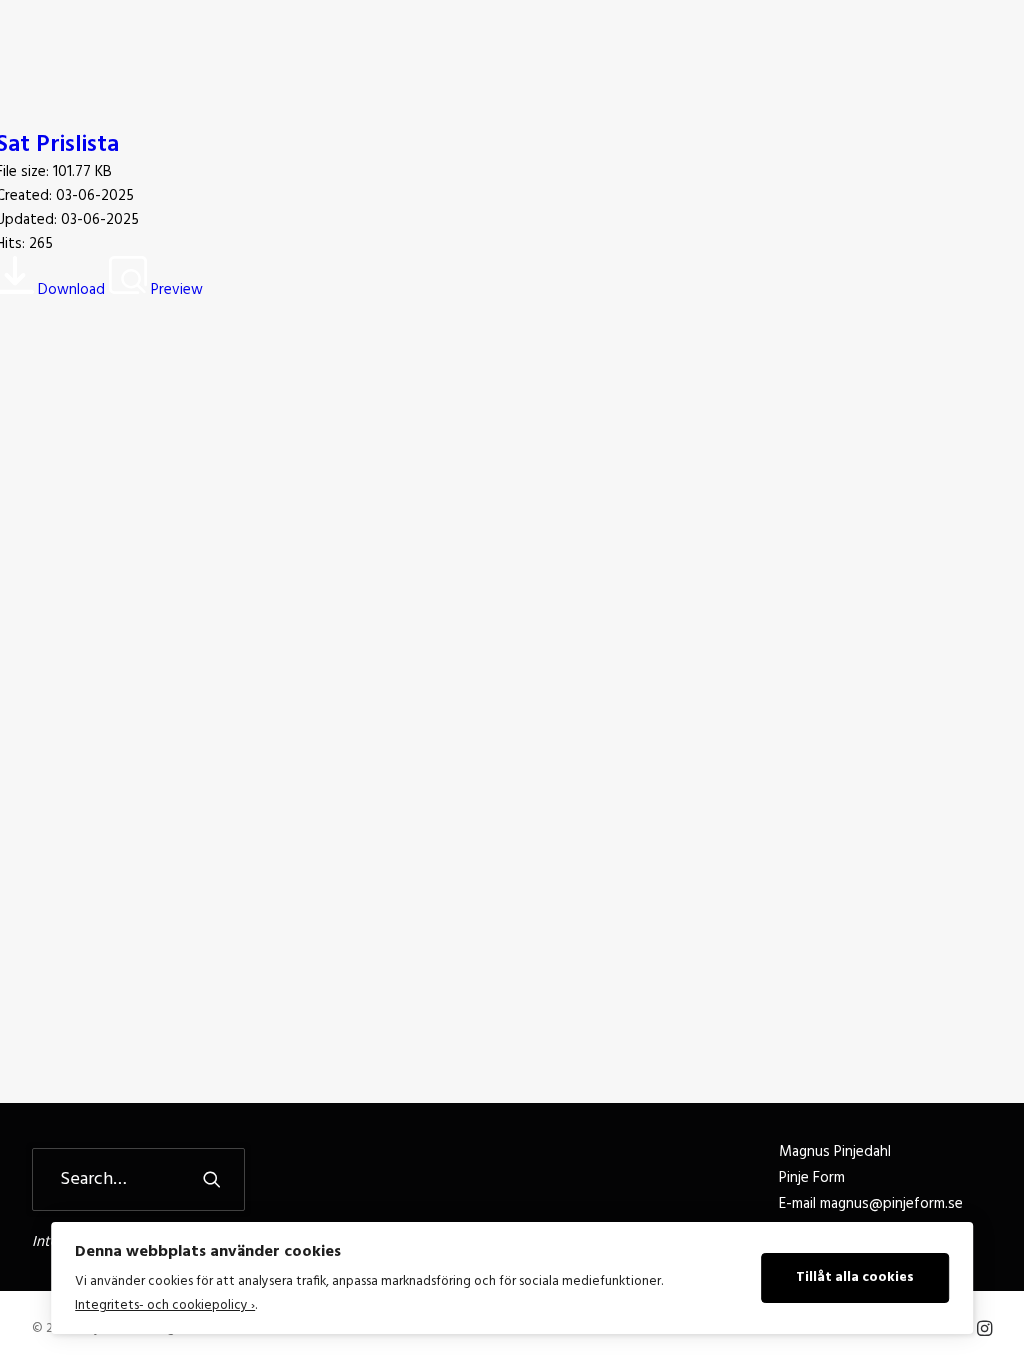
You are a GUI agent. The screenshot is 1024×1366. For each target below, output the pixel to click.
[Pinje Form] (122, 52)
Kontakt (809, 51)
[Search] (138, 1179)
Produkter (596, 51)
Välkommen (365, 51)
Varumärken (706, 51)
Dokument (904, 51)
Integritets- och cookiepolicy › (165, 1305)
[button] (983, 52)
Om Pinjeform (481, 51)
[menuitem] (365, 52)
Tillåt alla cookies (855, 1277)
